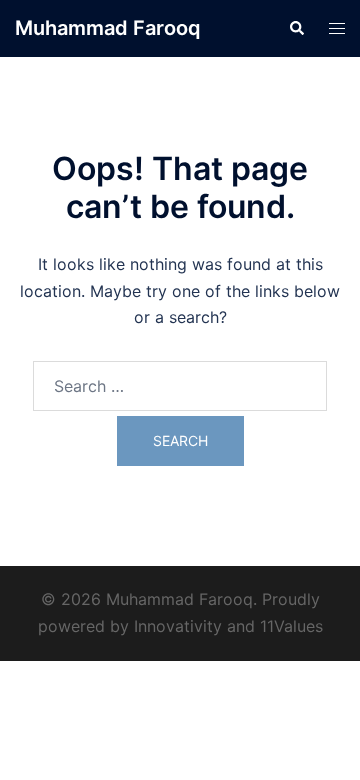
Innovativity (178, 626)
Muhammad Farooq (108, 28)
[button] (296, 28)
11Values (291, 626)
